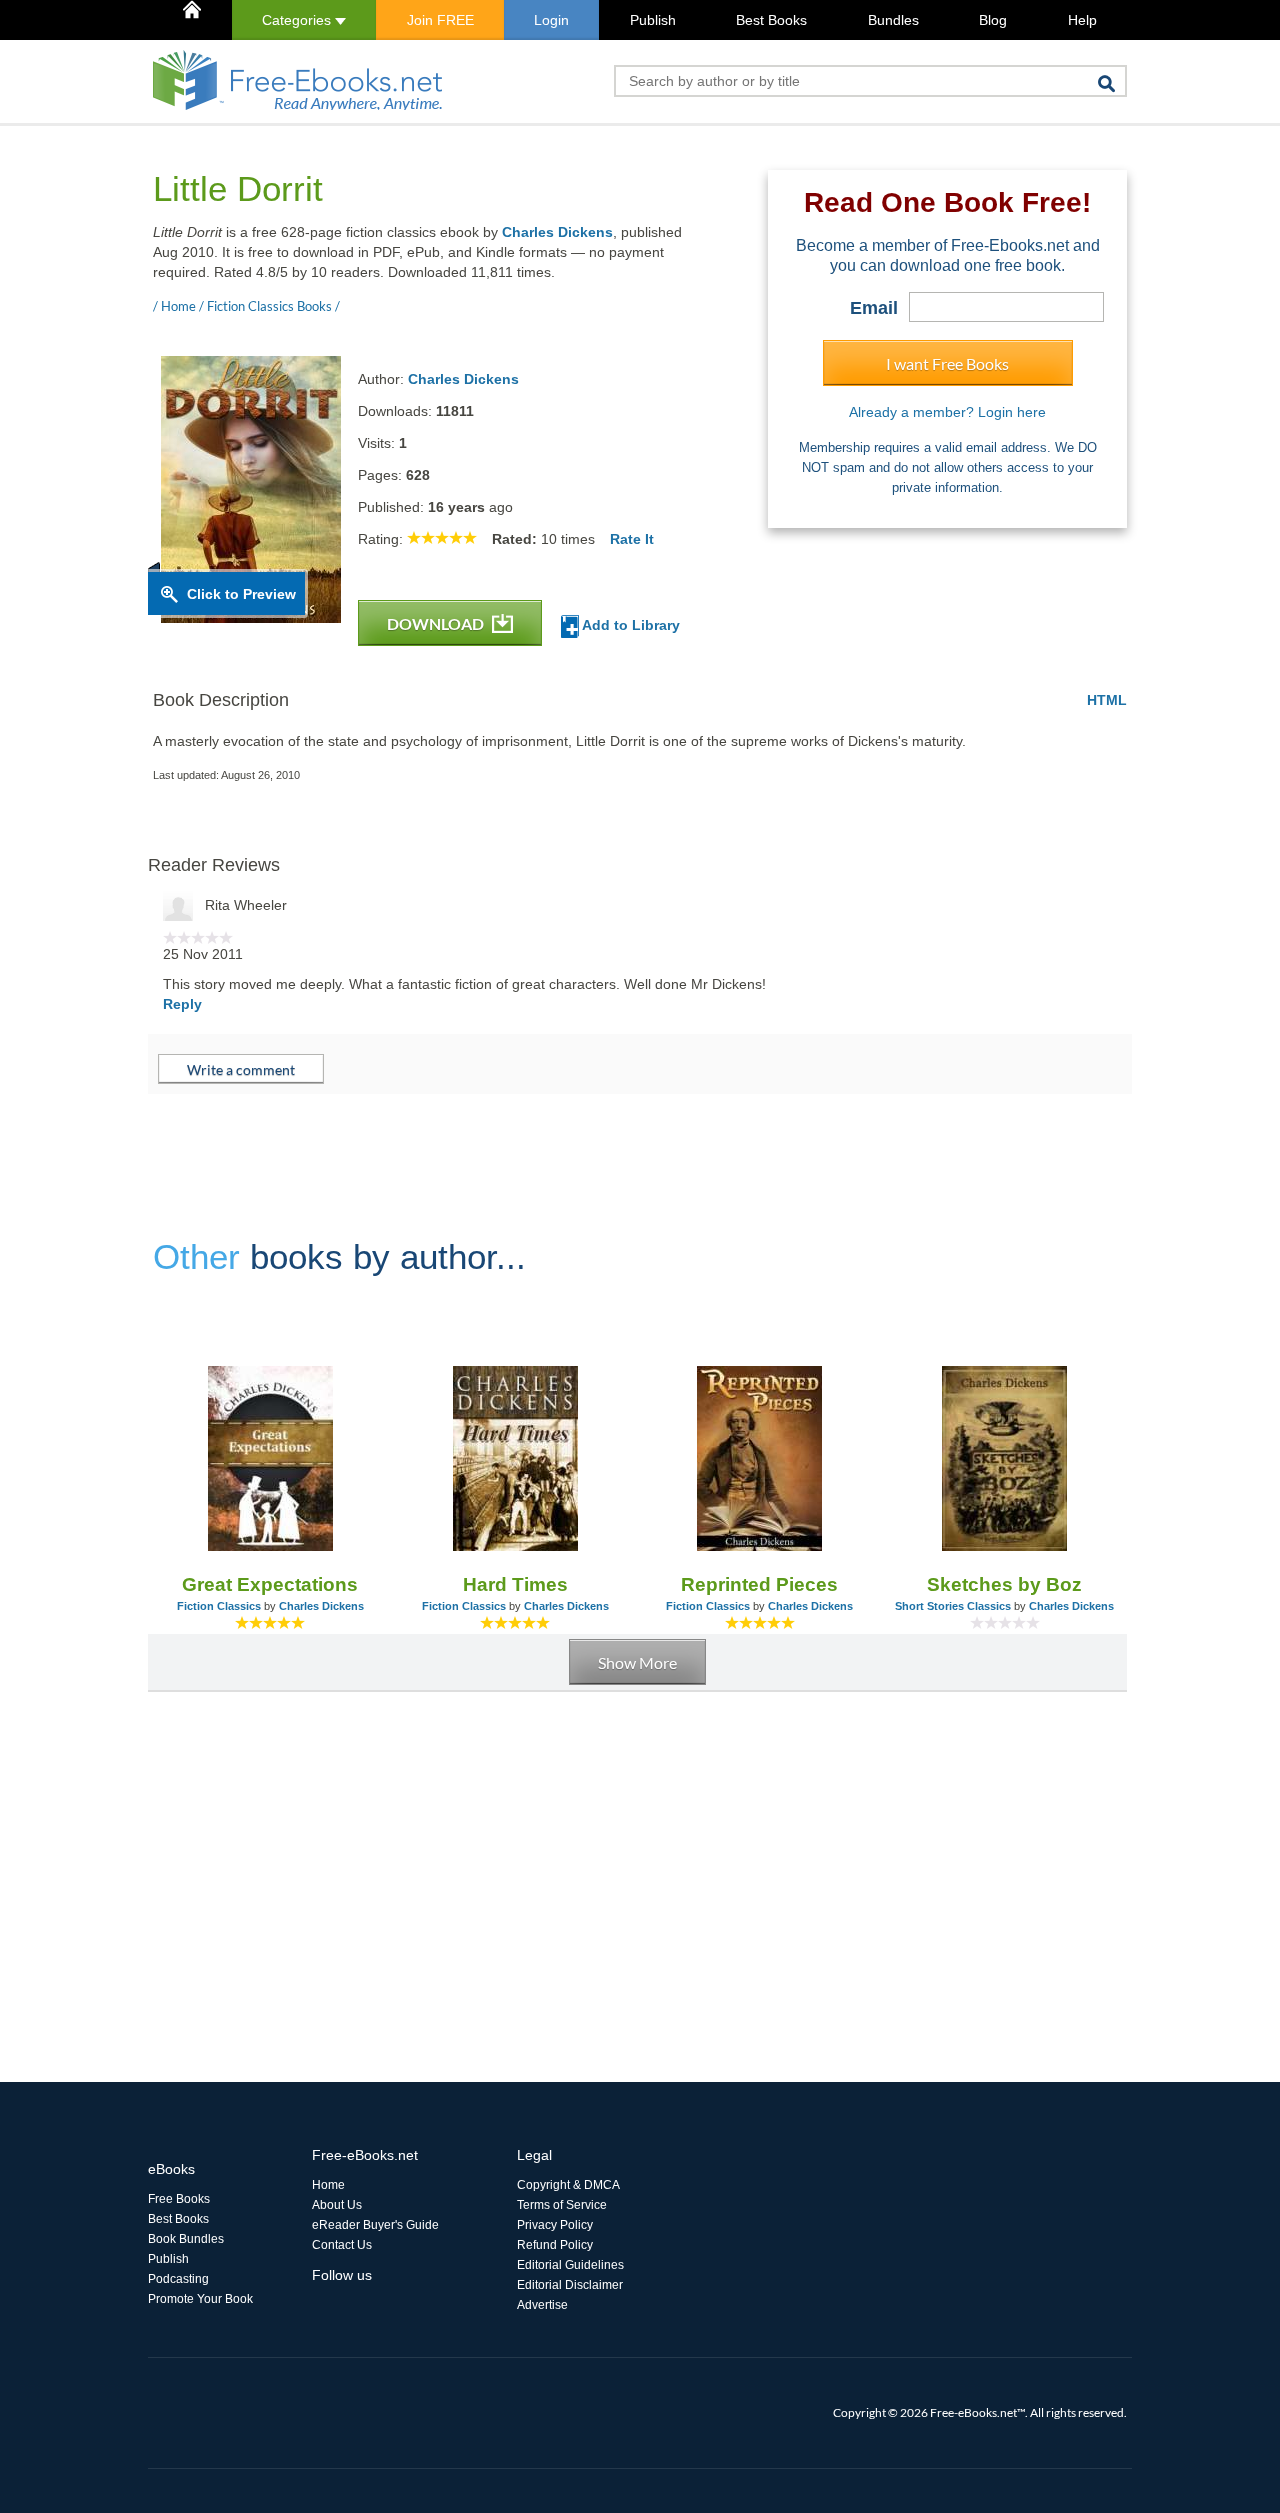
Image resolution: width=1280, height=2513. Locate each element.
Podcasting (178, 2279)
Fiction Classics (219, 1606)
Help (1082, 20)
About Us (337, 2205)
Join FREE (440, 20)
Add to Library (629, 625)
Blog (993, 20)
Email (874, 308)
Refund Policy (555, 2245)
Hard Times (515, 1584)
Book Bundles (186, 2239)
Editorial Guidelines (570, 2265)
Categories (298, 20)
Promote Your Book (200, 2299)
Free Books (179, 2199)
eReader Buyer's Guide (375, 2225)
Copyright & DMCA (568, 2185)
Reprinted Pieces (759, 1584)
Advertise (542, 2305)
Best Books (771, 20)
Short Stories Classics (953, 1606)
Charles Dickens (557, 232)
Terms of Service (562, 2205)
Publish (653, 20)
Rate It (632, 539)
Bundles (893, 20)
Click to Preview (241, 594)
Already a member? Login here (947, 412)
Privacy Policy (555, 2225)
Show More (637, 1662)
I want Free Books (947, 363)
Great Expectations (270, 1584)
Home (328, 2185)
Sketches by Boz (1004, 1584)
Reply (182, 1004)
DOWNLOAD (437, 623)
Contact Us (342, 2245)
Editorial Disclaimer (570, 2285)
